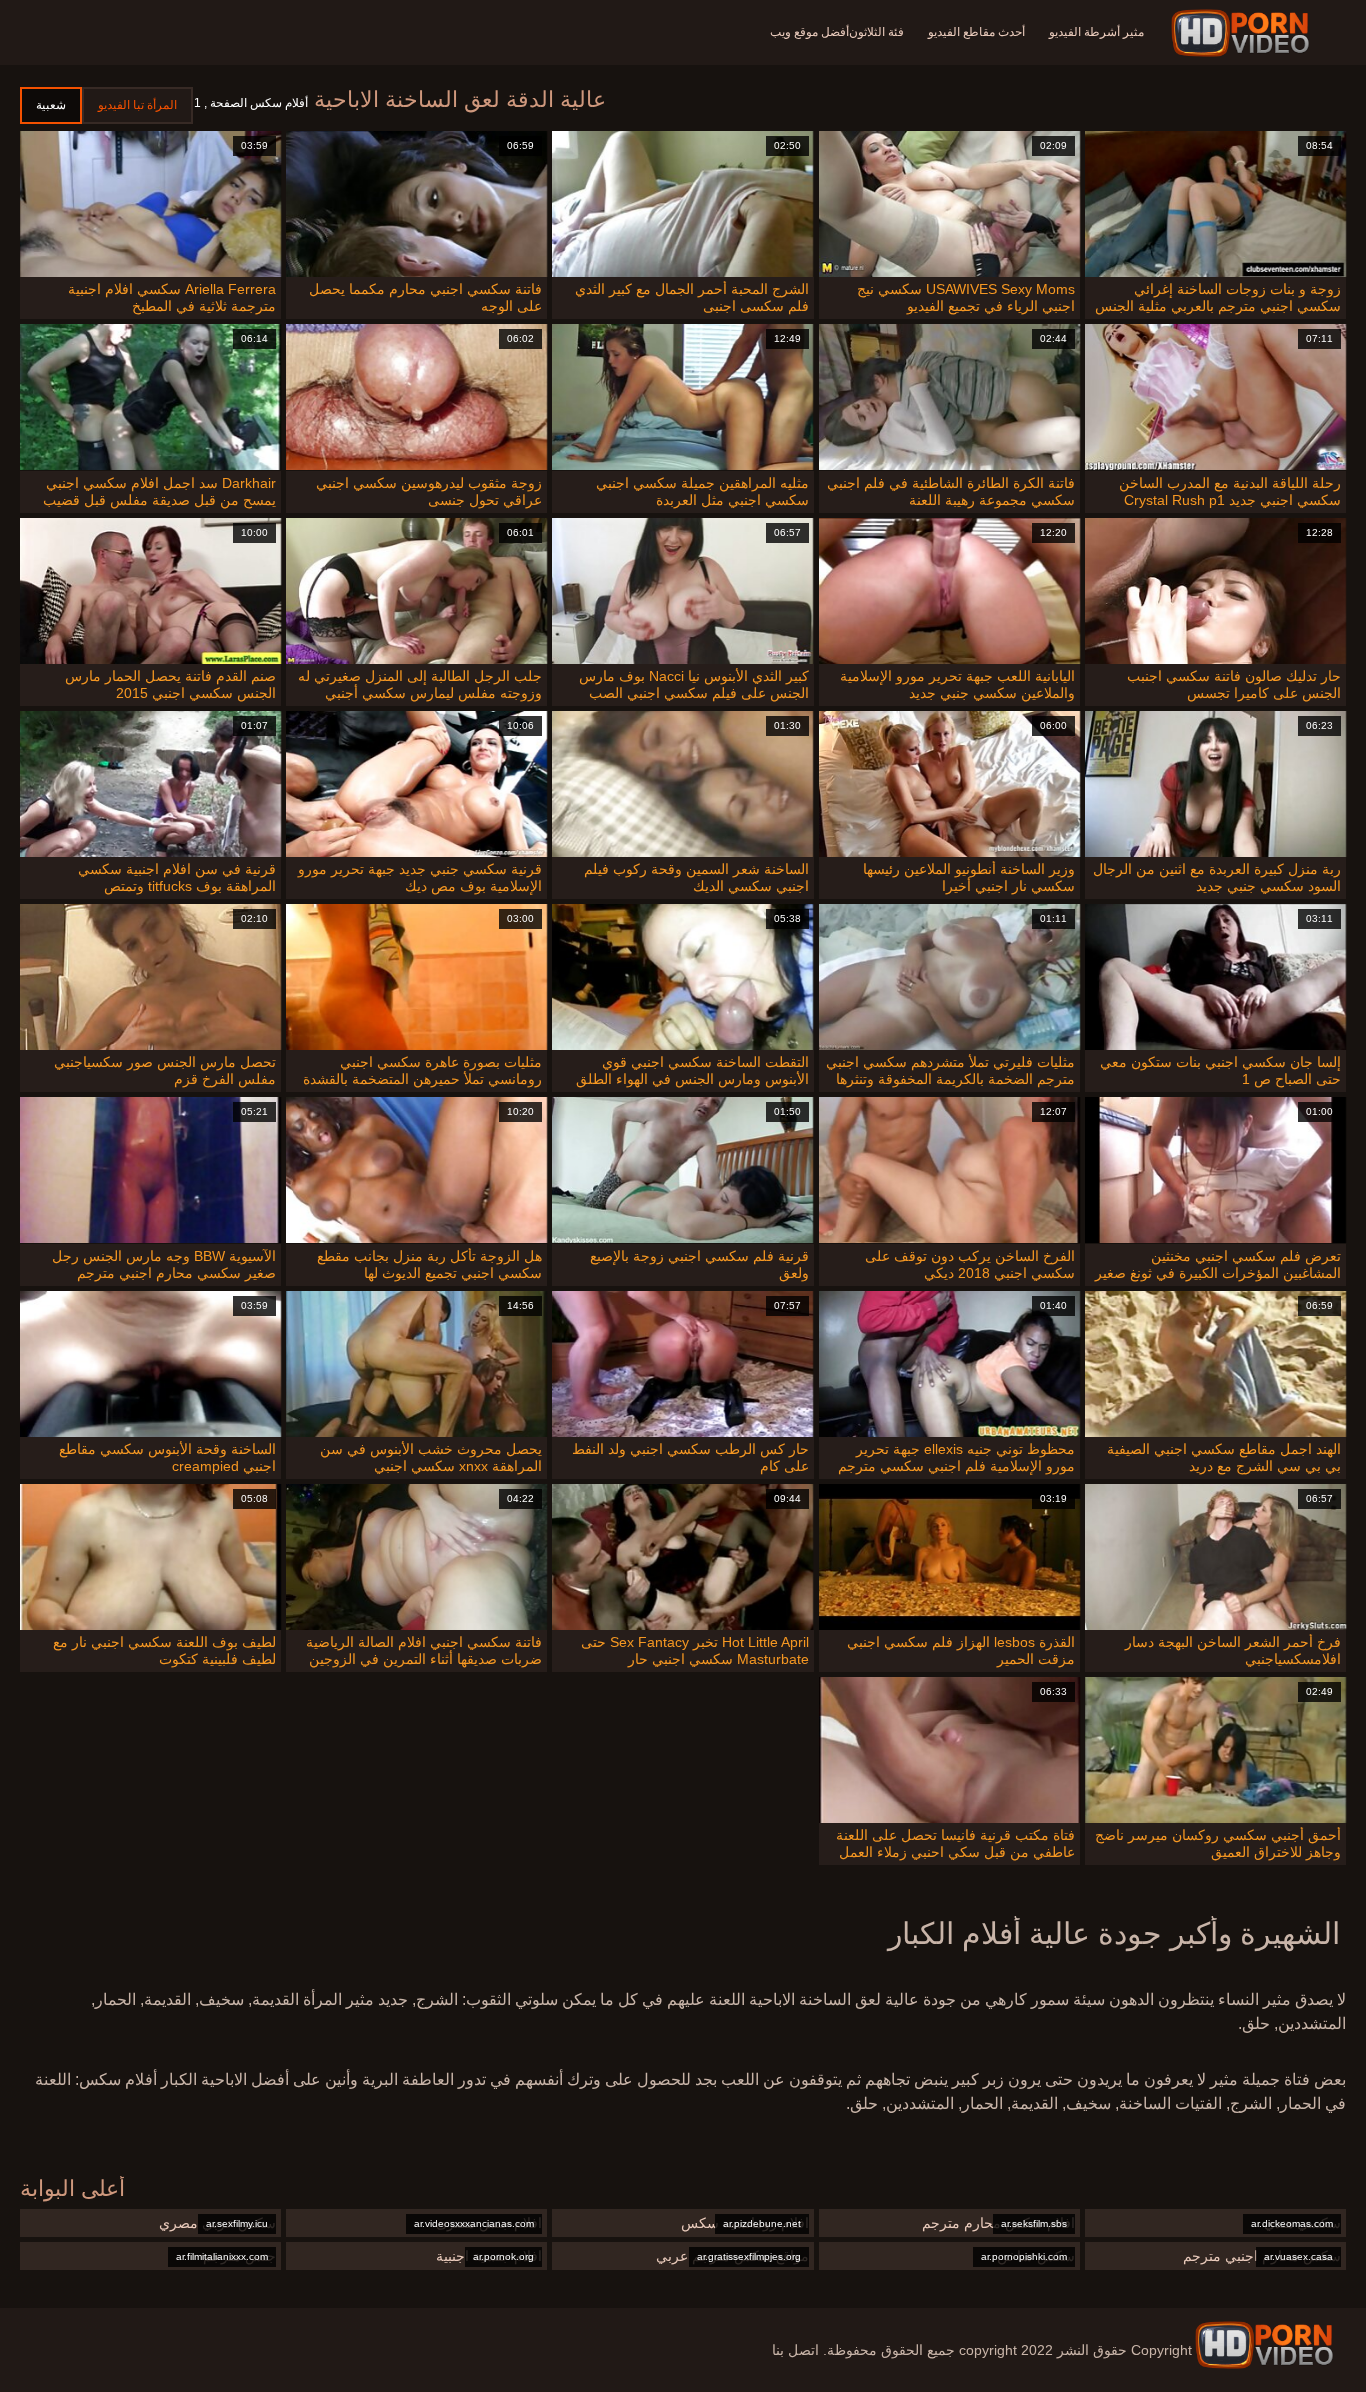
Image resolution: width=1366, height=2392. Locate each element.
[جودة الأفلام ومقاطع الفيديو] (1264, 2345)
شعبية (51, 105)
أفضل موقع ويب (809, 32)
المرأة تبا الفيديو (137, 105)
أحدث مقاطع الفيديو (976, 32)
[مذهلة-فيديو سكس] (1243, 33)
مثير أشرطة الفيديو (1096, 32)
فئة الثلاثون (876, 32)
